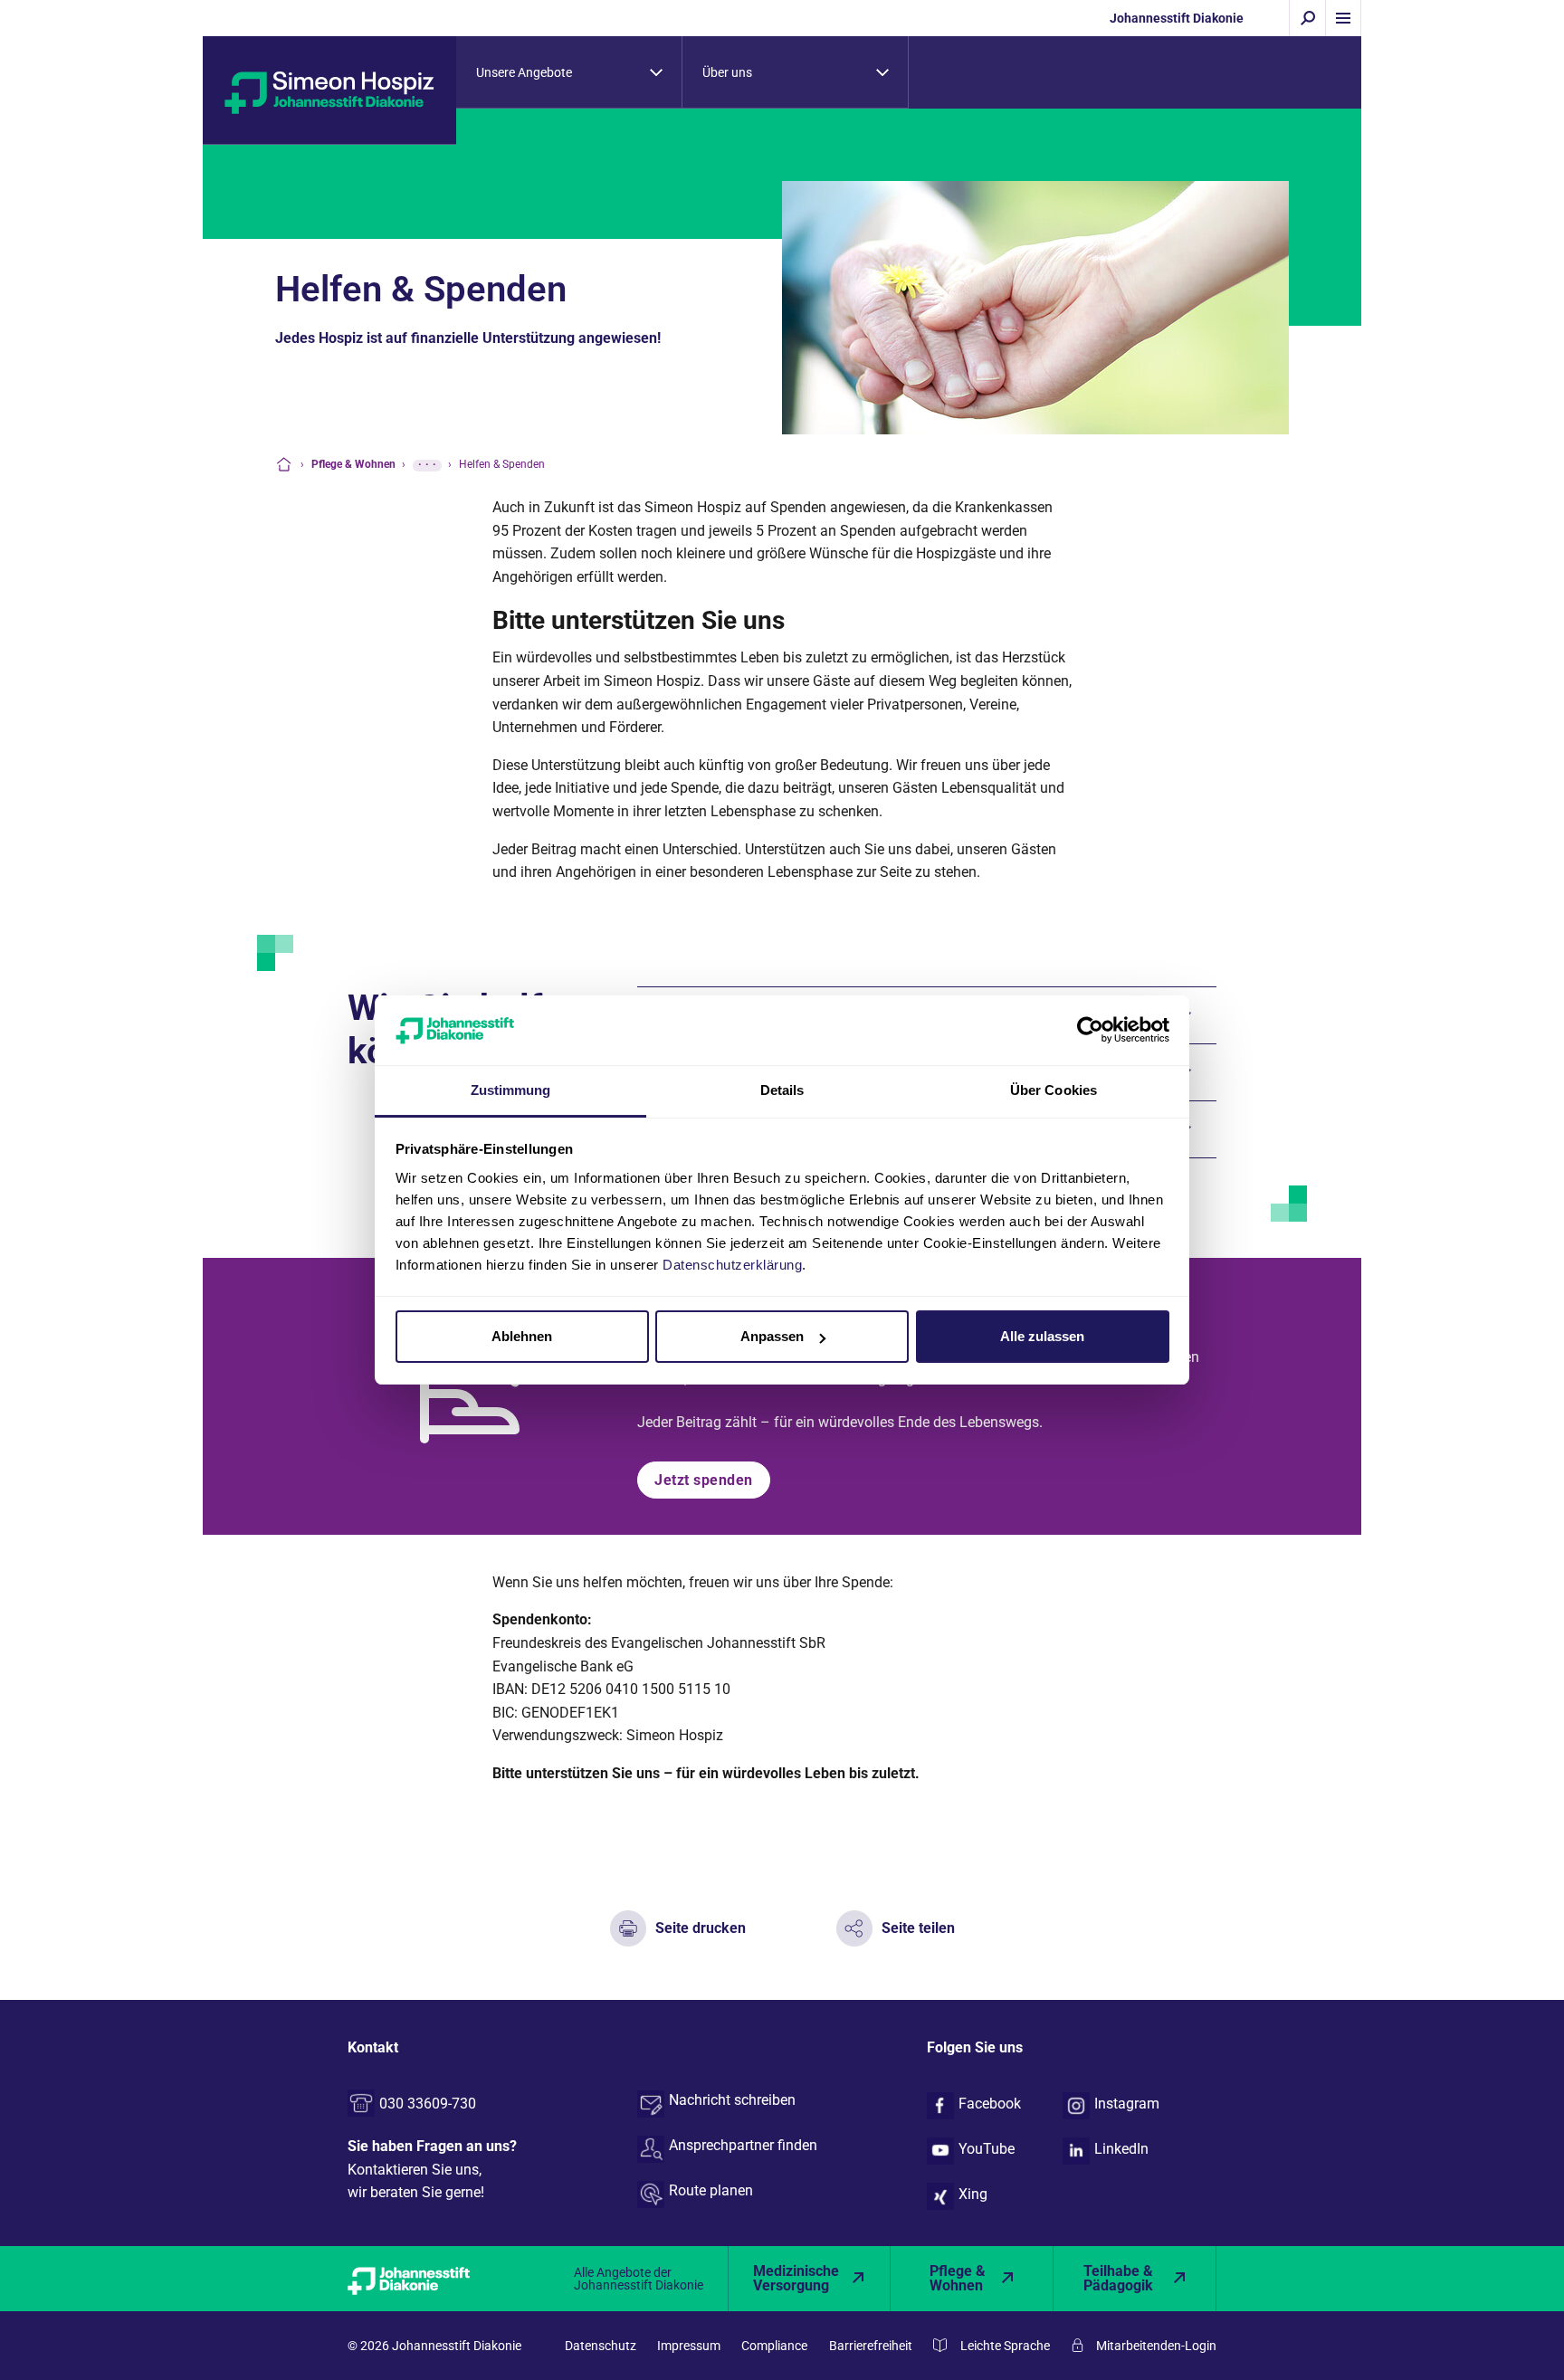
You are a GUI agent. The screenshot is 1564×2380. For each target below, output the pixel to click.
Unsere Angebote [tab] (524, 72)
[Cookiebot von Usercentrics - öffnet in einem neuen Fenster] (1090, 1030)
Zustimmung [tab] (511, 1090)
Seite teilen (918, 1928)
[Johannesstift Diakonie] (429, 2279)
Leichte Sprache (1005, 2346)
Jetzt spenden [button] (704, 1480)
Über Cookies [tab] (1054, 1090)
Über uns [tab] (727, 72)
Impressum (689, 2346)
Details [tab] (782, 1090)
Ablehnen (522, 1336)
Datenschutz (601, 2346)
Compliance (774, 2346)
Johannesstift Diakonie (1177, 18)
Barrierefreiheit (871, 2346)
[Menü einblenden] (1343, 18)
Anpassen (772, 1336)
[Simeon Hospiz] (329, 91)
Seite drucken (701, 1928)
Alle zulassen (1042, 1336)
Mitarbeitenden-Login (1156, 2346)
